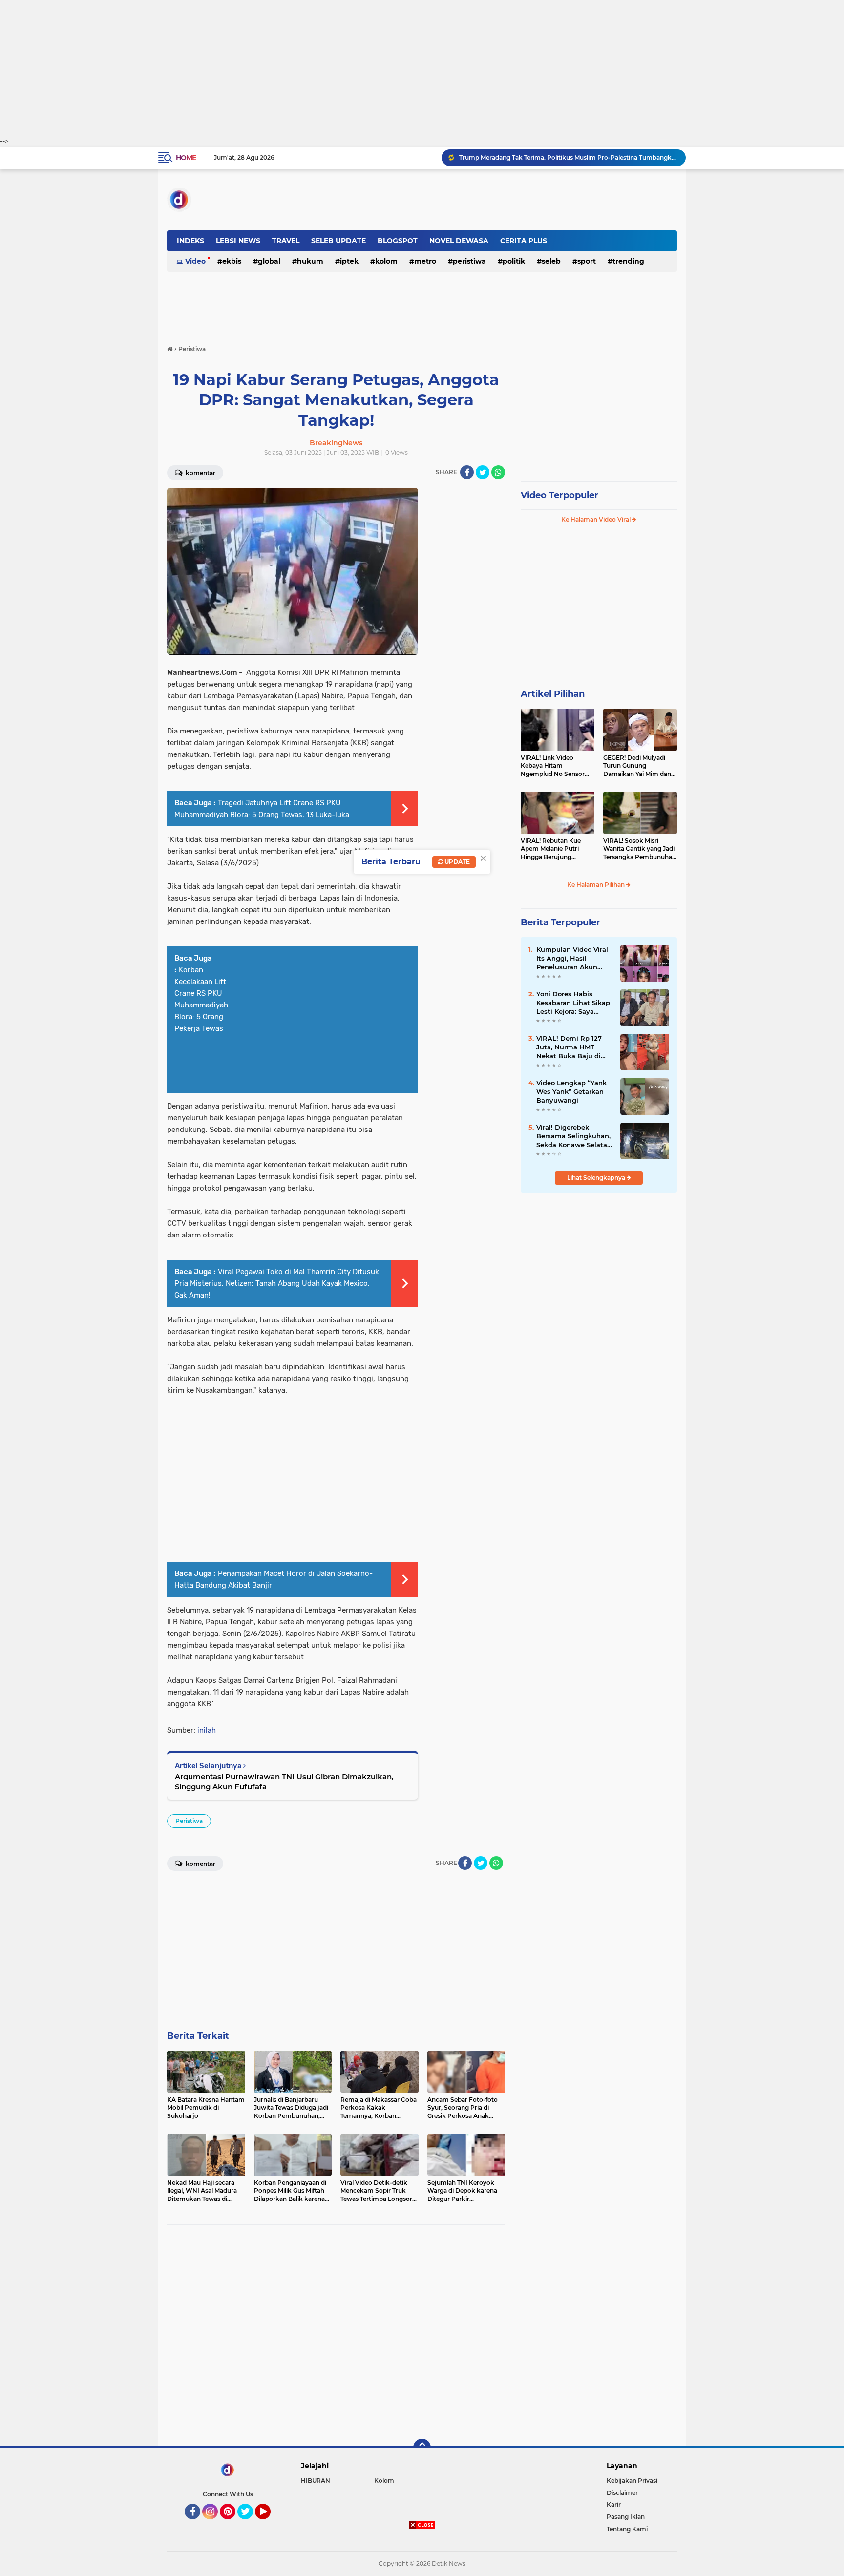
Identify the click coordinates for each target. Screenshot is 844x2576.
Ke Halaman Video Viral (597, 519)
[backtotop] (422, 2448)
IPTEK (349, 261)
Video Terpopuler (559, 495)
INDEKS (190, 241)
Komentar (200, 473)
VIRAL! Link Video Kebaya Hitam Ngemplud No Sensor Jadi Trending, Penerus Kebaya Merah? (554, 766)
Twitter (250, 2524)
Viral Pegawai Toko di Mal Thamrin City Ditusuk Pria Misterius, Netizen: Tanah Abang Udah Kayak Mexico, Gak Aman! (277, 1283)
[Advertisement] (422, 68)
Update (456, 862)
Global (269, 261)
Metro (425, 261)
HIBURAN (316, 2481)
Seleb (551, 261)
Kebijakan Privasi (632, 2481)
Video (195, 261)
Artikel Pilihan (553, 694)
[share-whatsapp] (498, 472)
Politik (514, 261)
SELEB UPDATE (338, 241)
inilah (207, 1730)
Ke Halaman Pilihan (597, 885)
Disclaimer (622, 2493)
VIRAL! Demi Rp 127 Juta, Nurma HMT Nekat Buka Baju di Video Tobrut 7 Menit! (572, 1047)
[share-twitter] (483, 472)
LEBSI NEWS (238, 241)
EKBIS (232, 261)
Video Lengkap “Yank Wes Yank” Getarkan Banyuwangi (571, 1091)
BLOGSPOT (398, 241)
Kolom (386, 261)
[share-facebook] (467, 472)
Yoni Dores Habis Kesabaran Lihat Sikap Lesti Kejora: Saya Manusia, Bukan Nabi (573, 1003)
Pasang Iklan (626, 2517)
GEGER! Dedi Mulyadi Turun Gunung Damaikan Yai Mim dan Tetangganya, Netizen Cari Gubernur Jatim (637, 766)
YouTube (269, 2524)
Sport (587, 261)
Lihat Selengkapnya (597, 1178)
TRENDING (628, 261)
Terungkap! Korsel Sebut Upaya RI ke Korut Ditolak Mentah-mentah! (560, 157)
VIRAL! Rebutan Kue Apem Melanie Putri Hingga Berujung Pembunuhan (551, 849)
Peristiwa (469, 261)
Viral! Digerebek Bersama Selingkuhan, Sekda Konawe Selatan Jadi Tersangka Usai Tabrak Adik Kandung (574, 1136)
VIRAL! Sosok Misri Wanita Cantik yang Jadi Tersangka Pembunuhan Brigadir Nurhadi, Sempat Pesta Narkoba (640, 849)
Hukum (310, 261)
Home (186, 158)
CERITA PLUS (524, 241)
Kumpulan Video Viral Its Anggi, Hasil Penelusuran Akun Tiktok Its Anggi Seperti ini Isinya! (572, 959)
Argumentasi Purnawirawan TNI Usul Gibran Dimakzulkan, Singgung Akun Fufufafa (284, 1781)
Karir (614, 2504)
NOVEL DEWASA (459, 241)
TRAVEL (286, 241)
